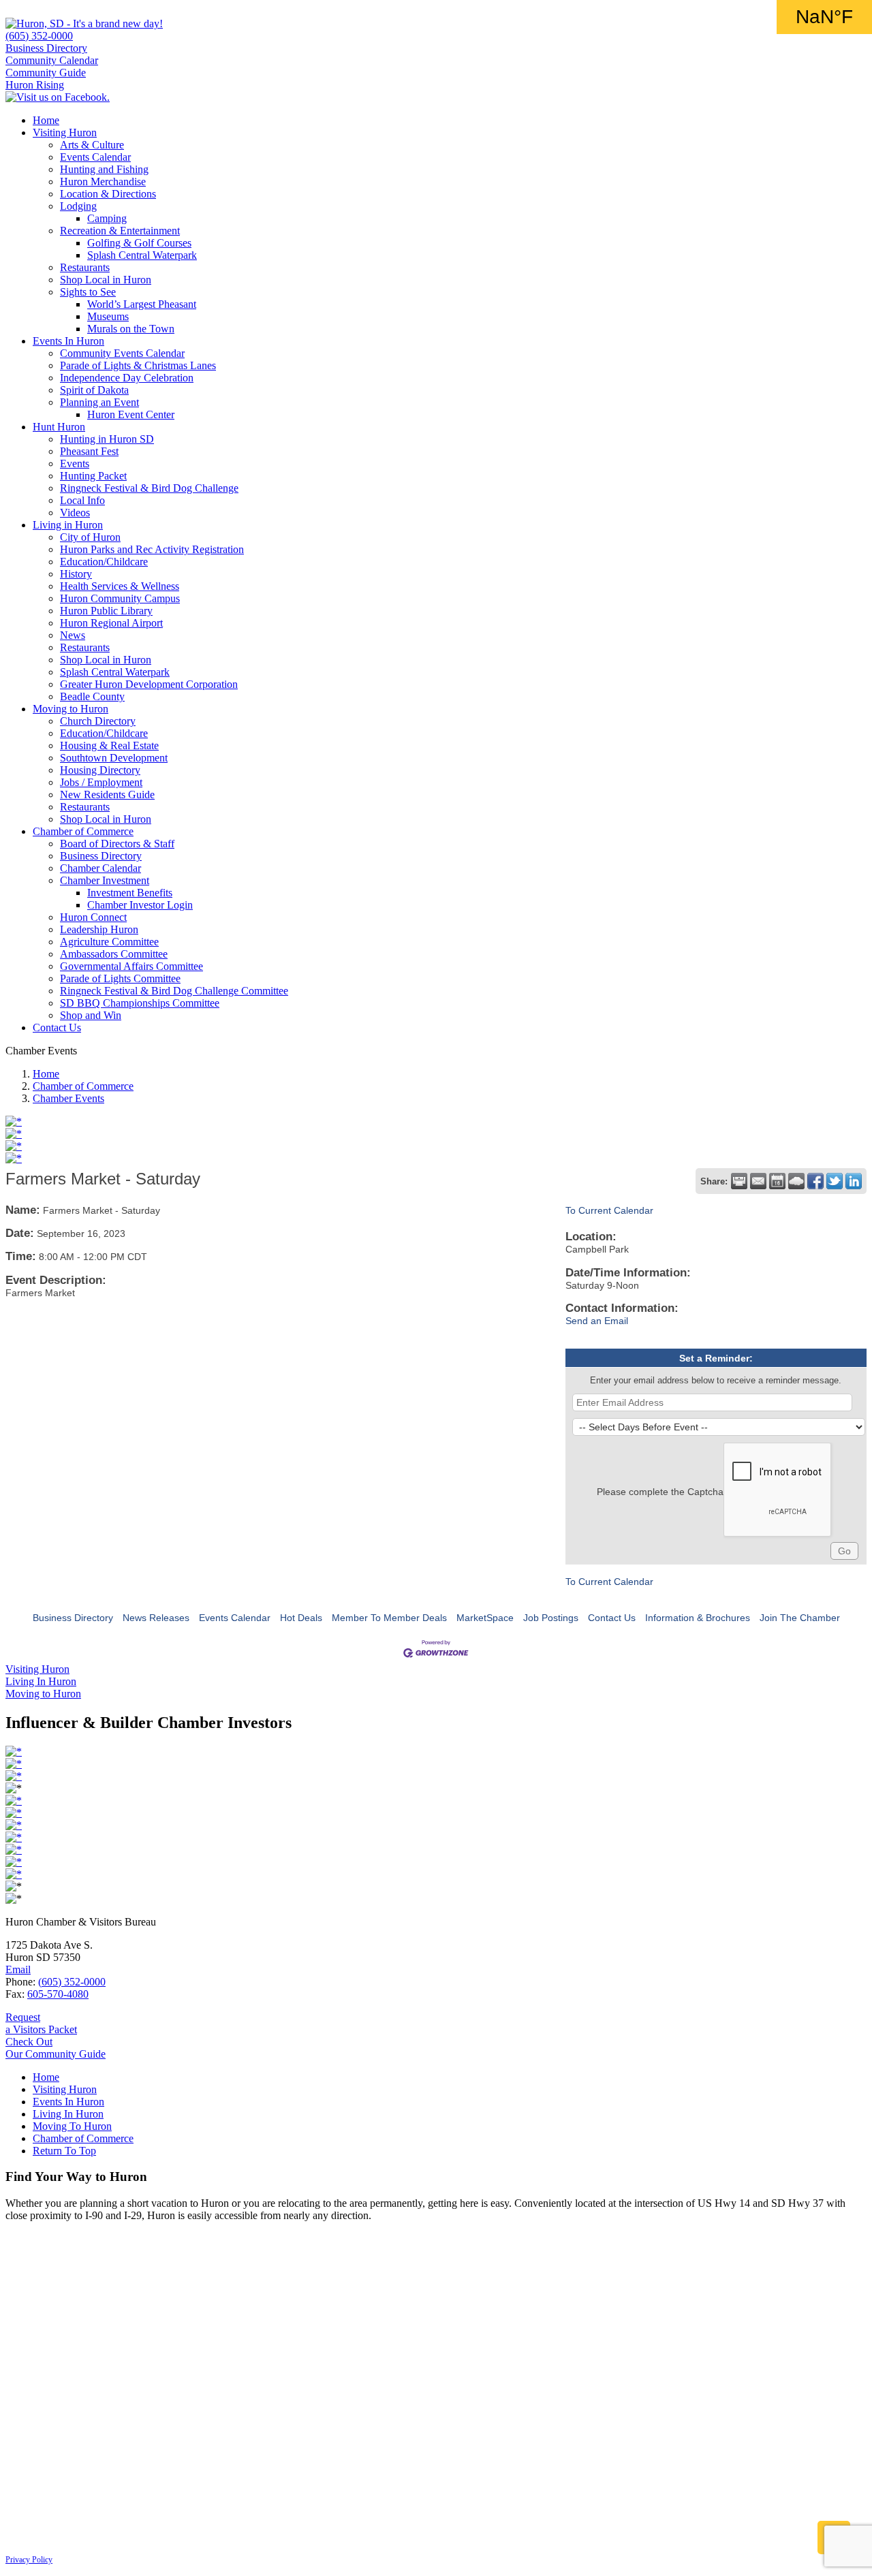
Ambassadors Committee (114, 954)
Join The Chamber (800, 1618)
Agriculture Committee (109, 942)
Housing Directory (100, 770)
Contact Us (57, 1027)
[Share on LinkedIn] (854, 1181)
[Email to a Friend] (758, 1181)
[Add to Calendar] (777, 1181)
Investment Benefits (130, 893)
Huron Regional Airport (111, 623)
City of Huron (90, 537)
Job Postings (551, 1618)
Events (75, 464)
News (73, 635)
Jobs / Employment (101, 782)
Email (18, 1969)
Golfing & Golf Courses (139, 243)
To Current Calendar (609, 1210)
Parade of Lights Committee (120, 978)
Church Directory (98, 721)
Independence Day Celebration (127, 378)
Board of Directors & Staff (117, 844)
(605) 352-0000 (39, 36)
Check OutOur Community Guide (56, 2048)
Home (46, 120)
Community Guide (46, 73)
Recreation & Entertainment (120, 231)
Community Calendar (52, 60)
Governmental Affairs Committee (131, 966)
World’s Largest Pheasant (142, 304)
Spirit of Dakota (94, 390)
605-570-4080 (58, 1994)
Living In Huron (68, 2114)
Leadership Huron (99, 929)
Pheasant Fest (89, 451)
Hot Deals (301, 1618)
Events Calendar (95, 157)
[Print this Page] (739, 1181)
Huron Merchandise (103, 182)
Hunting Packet (93, 476)
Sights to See (88, 292)
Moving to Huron (71, 709)
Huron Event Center (131, 414)
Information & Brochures (698, 1618)
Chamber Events (68, 1098)
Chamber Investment (105, 880)
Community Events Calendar (122, 353)
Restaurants (85, 267)
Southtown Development (114, 758)
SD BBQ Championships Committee (140, 1003)
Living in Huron (68, 525)
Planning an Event (99, 402)
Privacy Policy (29, 2560)
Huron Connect (93, 917)
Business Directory (46, 48)
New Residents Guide (107, 795)
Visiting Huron (65, 132)
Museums (108, 316)
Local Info (82, 500)
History (76, 574)
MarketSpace (485, 1618)
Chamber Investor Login (140, 905)
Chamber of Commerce (83, 831)
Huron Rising (35, 85)
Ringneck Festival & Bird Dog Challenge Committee (174, 991)
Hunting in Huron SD (107, 439)
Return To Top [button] (64, 2151)
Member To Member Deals (389, 1618)
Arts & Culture (92, 145)
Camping (107, 218)
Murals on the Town (131, 329)
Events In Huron (68, 341)
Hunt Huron (59, 427)
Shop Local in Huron (106, 280)
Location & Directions (108, 194)
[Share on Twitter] (835, 1181)
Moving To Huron (72, 2126)
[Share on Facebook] (815, 1181)
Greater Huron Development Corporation (149, 684)
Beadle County (92, 696)
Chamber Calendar (100, 868)
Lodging (78, 206)
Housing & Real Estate (109, 745)
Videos (75, 513)
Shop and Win (91, 1015)
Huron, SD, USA (824, 17)
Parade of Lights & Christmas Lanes (138, 365)
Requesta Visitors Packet (41, 2023)
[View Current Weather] (796, 1181)
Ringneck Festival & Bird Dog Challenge (149, 488)
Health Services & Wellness (120, 586)
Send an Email (597, 1321)
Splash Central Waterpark (142, 255)
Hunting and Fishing (104, 169)
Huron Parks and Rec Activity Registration (152, 549)
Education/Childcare (104, 562)
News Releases (156, 1618)
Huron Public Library (106, 611)
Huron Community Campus (120, 598)
